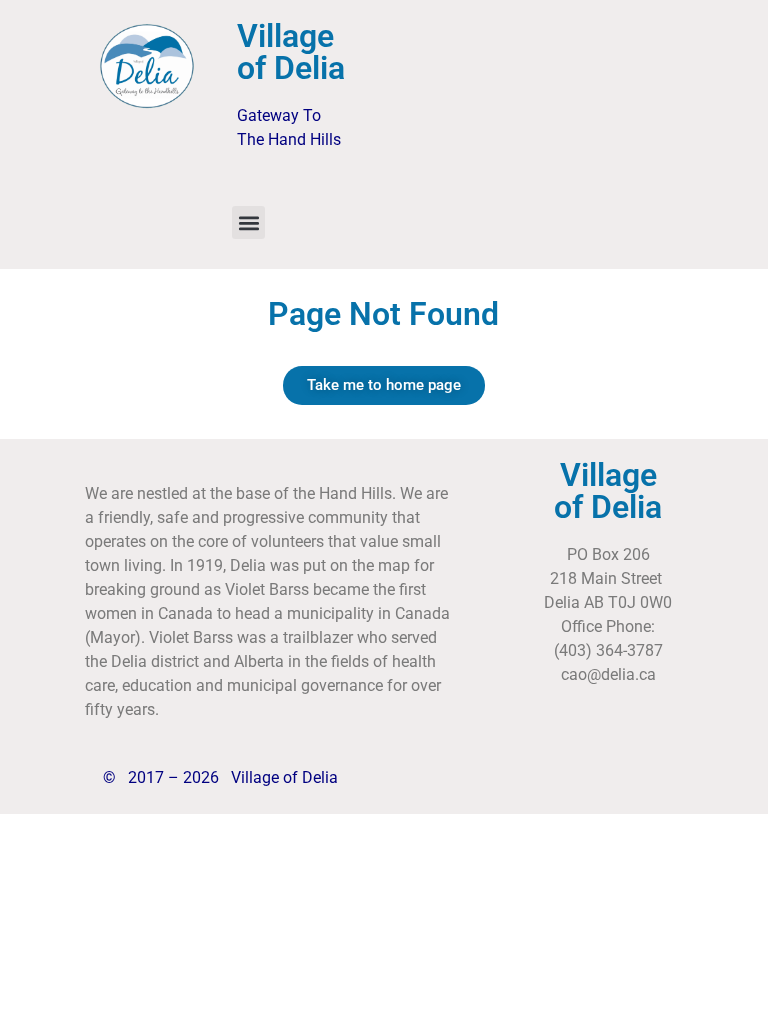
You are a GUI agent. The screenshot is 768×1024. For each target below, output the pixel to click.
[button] (248, 222)
